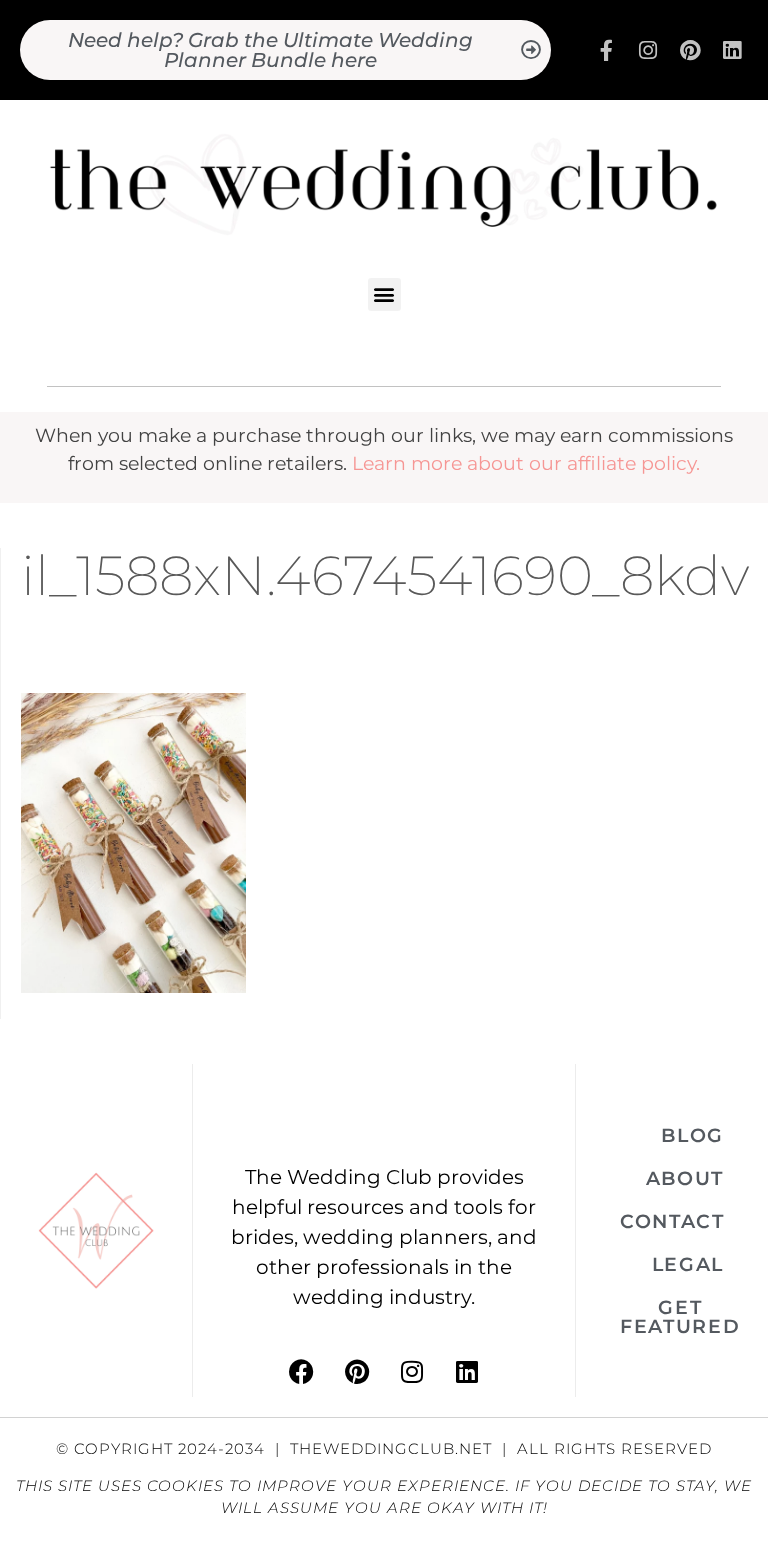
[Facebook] (302, 1372)
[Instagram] (648, 50)
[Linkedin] (732, 50)
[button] (384, 294)
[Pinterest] (690, 50)
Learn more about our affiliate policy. (526, 463)
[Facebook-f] (606, 50)
